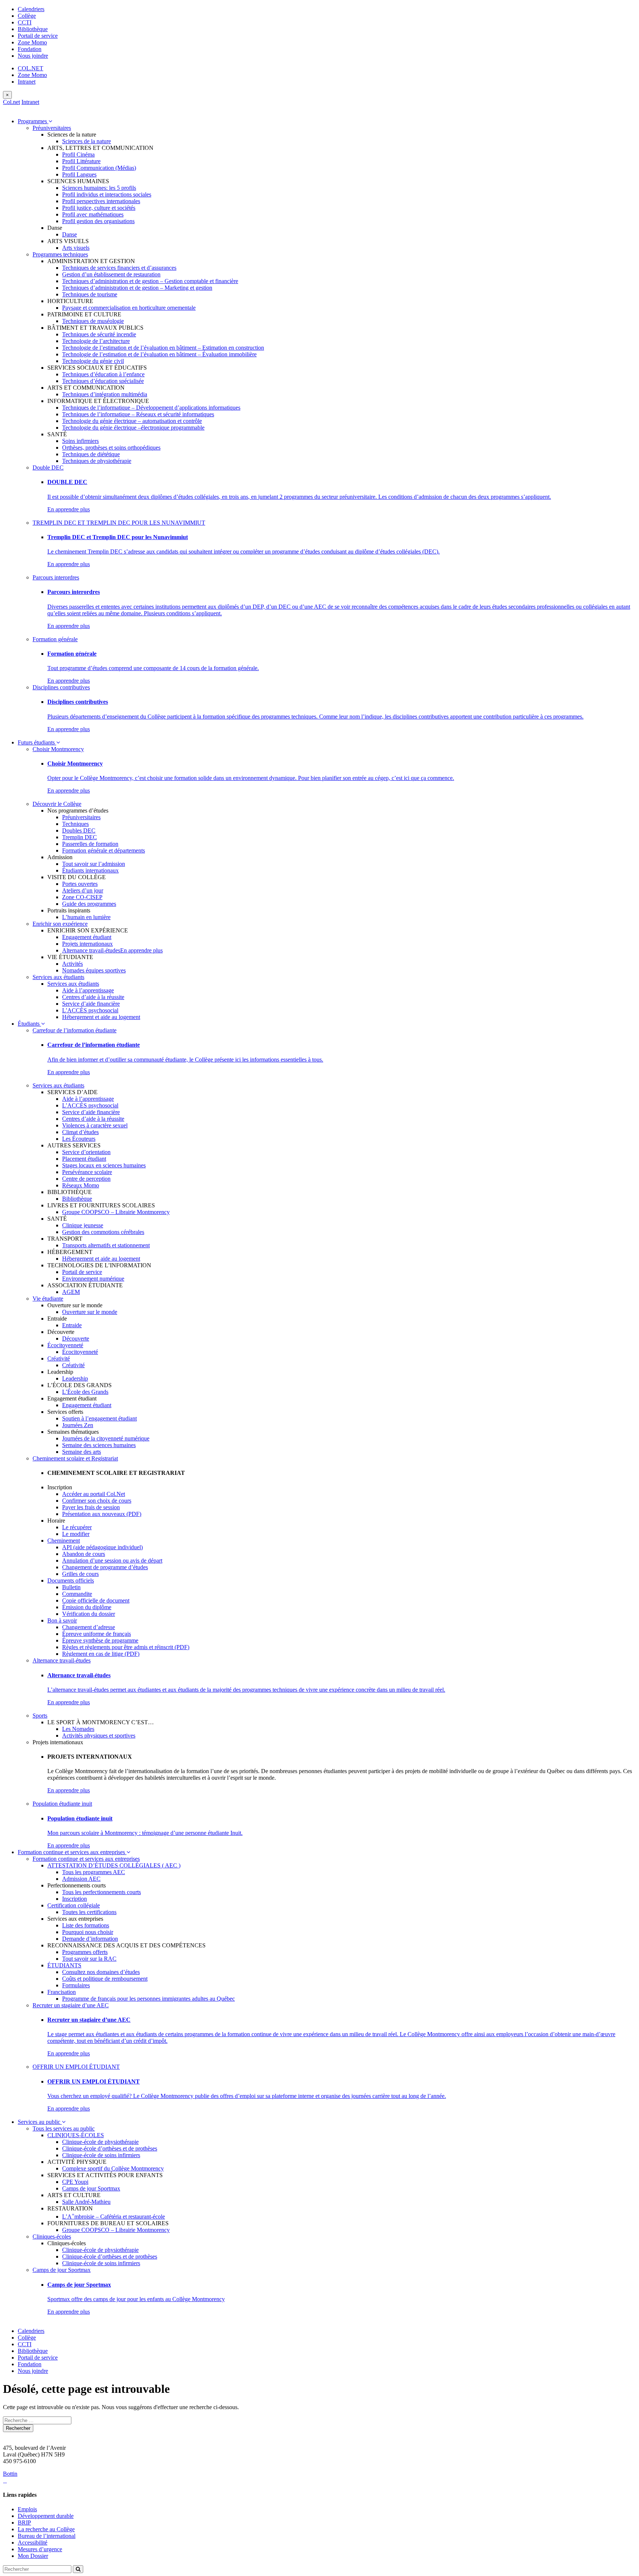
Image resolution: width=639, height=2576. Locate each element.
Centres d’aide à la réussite (93, 997)
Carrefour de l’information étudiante (75, 1030)
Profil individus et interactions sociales (107, 194)
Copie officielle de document (96, 1600)
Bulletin (71, 1587)
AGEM (71, 1292)
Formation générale (55, 639)
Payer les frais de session (91, 1507)
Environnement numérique (93, 1279)
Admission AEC (81, 1879)
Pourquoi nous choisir (88, 1932)
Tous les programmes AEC (94, 1872)
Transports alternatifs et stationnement (106, 1245)
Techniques (75, 824)
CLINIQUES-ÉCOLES (76, 2135)
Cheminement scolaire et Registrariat (75, 1458)
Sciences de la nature (87, 141)
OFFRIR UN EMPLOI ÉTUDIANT (76, 2067)
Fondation (30, 49)
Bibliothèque (33, 29)
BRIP (24, 2523)
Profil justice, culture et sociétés (99, 208)
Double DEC (48, 468)
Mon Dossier (33, 2556)
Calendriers (31, 9)
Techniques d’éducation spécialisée (103, 381)
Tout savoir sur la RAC (89, 1959)
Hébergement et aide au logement (101, 1017)
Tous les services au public (64, 2128)
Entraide (72, 1325)
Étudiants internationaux (90, 870)
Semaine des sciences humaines (99, 1445)
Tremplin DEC (80, 837)
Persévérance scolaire (87, 1172)
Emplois (27, 2509)
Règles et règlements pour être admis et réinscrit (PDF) (126, 1647)
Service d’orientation (86, 1152)
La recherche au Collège (46, 2529)
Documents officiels (71, 1580)
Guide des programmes (89, 904)
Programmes (33, 121)
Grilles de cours (80, 1574)
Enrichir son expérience (60, 924)
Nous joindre (33, 56)
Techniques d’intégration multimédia (105, 394)
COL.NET (31, 68)
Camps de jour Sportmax (91, 2188)
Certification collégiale (74, 1905)
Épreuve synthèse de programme (100, 1640)
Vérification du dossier (89, 1614)
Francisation (62, 1992)
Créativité (59, 1358)
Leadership (75, 1378)
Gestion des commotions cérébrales (103, 1232)
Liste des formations (86, 1925)
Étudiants (29, 1024)
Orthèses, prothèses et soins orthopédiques (111, 448)
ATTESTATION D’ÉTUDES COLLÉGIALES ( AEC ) (114, 1865)
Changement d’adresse (89, 1627)
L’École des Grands (85, 1392)
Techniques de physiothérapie (97, 461)
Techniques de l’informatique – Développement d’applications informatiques (151, 408)
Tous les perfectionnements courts (102, 1892)
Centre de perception (86, 1179)
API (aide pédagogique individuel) (102, 1547)
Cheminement (64, 1541)
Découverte (76, 1339)
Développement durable (46, 2516)
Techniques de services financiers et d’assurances (119, 268)
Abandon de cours (84, 1554)
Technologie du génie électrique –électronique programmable (133, 428)
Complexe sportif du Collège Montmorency (113, 2168)
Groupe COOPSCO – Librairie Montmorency (116, 1212)
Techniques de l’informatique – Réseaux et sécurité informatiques (138, 414)
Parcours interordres (56, 577)
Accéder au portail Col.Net (94, 1494)
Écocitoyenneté (65, 1345)
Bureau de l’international (47, 2536)
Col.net (11, 102)
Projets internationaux (87, 944)
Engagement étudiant (87, 937)
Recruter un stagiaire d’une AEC (71, 2005)
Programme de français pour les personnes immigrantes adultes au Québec (148, 1999)
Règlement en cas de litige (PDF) (101, 1654)
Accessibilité (33, 2543)
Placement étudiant (84, 1159)
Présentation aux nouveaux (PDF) (102, 1514)
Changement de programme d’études (105, 1567)
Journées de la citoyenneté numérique (106, 1438)
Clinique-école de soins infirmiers (101, 2155)
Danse (70, 234)
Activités (72, 964)
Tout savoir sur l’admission (94, 864)
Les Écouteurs (79, 1139)
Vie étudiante (48, 1299)
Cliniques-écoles (52, 2237)
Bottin (10, 2474)
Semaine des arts (82, 1452)
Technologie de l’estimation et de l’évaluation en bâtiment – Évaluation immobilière (159, 354)
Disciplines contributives (61, 687)
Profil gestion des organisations (98, 221)
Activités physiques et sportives (99, 1736)
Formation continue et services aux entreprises (72, 1852)
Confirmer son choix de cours (97, 1501)
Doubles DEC (79, 830)
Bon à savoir (62, 1620)
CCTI (25, 22)
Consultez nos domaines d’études (101, 1972)
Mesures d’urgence (40, 2549)
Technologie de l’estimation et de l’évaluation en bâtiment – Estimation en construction (163, 348)
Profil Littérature (81, 161)
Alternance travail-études (91, 950)
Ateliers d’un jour (83, 890)
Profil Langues (79, 174)
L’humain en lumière (86, 917)
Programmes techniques (60, 254)
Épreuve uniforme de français (97, 1634)
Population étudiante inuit (62, 1804)
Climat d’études (80, 1132)
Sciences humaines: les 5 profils (99, 188)
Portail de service (38, 36)
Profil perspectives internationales (101, 201)
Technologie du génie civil (93, 361)
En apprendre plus (69, 509)
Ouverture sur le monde (90, 1312)
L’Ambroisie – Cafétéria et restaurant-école (114, 2217)
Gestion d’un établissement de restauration (111, 274)
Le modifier (76, 1534)
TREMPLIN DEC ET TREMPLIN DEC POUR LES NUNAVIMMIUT (119, 523)
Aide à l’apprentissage (88, 990)
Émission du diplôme (87, 1607)
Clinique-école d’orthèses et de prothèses (110, 2148)
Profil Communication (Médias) (99, 168)
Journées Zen (78, 1425)
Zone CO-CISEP (82, 897)
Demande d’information (90, 1939)
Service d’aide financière (91, 1004)
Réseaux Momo (81, 1185)
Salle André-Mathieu (86, 2202)
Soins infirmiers (80, 441)
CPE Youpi (75, 2182)
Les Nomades (78, 1729)
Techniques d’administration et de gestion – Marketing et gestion (137, 288)
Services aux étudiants (58, 977)
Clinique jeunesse (83, 1225)
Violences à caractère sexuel (95, 1125)
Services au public (40, 2122)
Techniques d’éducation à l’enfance (103, 374)
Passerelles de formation (90, 844)
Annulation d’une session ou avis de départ (112, 1561)
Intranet (27, 82)
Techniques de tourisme (90, 294)
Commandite (77, 1594)
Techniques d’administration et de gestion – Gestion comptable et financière (150, 281)
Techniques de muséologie (93, 321)
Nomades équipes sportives (94, 970)
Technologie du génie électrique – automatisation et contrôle (132, 421)
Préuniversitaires (52, 128)
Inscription (75, 1899)
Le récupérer (77, 1527)
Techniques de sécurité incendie (99, 334)
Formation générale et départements (104, 850)
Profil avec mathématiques (93, 214)
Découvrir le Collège (57, 804)
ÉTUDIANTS (64, 1965)
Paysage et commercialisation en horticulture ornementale (129, 308)
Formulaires (76, 1985)
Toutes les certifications (89, 1912)
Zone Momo (32, 42)
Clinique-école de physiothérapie (100, 2142)
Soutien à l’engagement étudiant (99, 1418)
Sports (40, 1716)
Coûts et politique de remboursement (105, 1979)
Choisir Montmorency (58, 749)
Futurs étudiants (37, 742)
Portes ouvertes (80, 884)
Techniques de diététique (91, 454)
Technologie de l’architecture (96, 341)
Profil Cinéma (78, 154)
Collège (27, 16)
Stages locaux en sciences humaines (104, 1165)
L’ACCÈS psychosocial (90, 1010)
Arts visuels (76, 248)
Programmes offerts (85, 1952)
